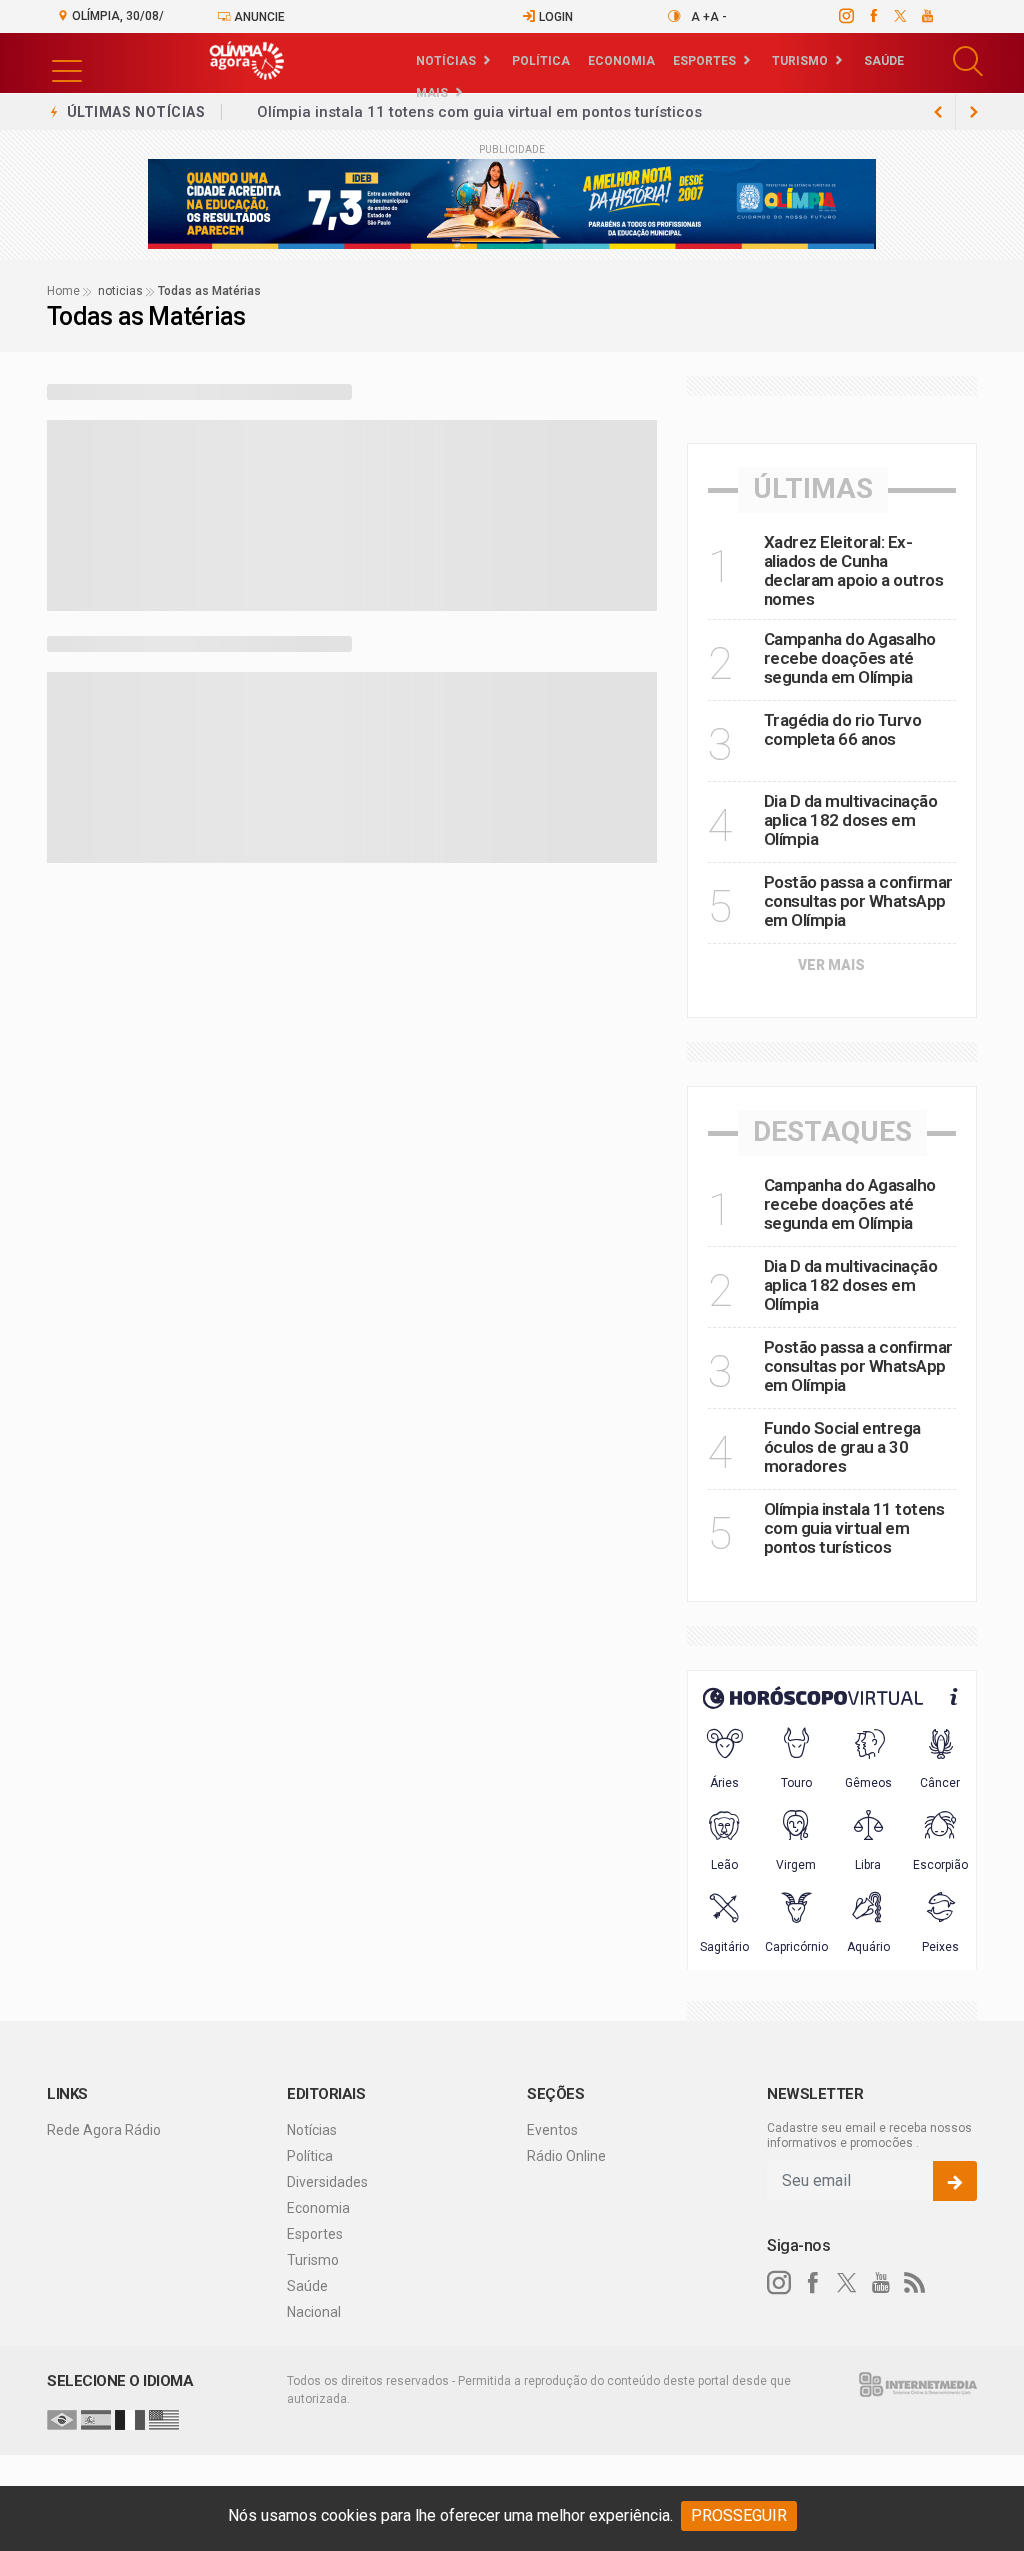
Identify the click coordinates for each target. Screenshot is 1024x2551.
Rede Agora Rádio (104, 2130)
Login (554, 17)
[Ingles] (164, 2419)
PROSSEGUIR (739, 2515)
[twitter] (899, 16)
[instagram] (845, 16)
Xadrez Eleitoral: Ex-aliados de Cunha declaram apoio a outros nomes (854, 570)
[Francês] (130, 2419)
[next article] (938, 112)
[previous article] (974, 112)
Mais (432, 93)
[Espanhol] (96, 2419)
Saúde (884, 61)
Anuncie (258, 17)
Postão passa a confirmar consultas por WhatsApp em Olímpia (858, 901)
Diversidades (327, 2182)
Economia (621, 61)
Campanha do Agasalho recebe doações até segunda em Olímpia (850, 658)
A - (718, 17)
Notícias (446, 61)
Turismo (800, 61)
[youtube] (926, 16)
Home (63, 291)
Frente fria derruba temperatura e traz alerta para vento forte (477, 112)
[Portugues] (62, 2419)
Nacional (314, 2312)
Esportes (704, 61)
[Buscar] (970, 61)
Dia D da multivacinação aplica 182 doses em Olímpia (851, 820)
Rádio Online (566, 2156)
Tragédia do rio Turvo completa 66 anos (843, 729)
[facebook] (872, 16)
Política (541, 61)
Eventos (552, 2130)
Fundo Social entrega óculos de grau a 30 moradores (842, 1447)
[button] (67, 58)
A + (700, 17)
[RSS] (915, 2283)
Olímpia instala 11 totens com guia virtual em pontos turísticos (854, 1528)
